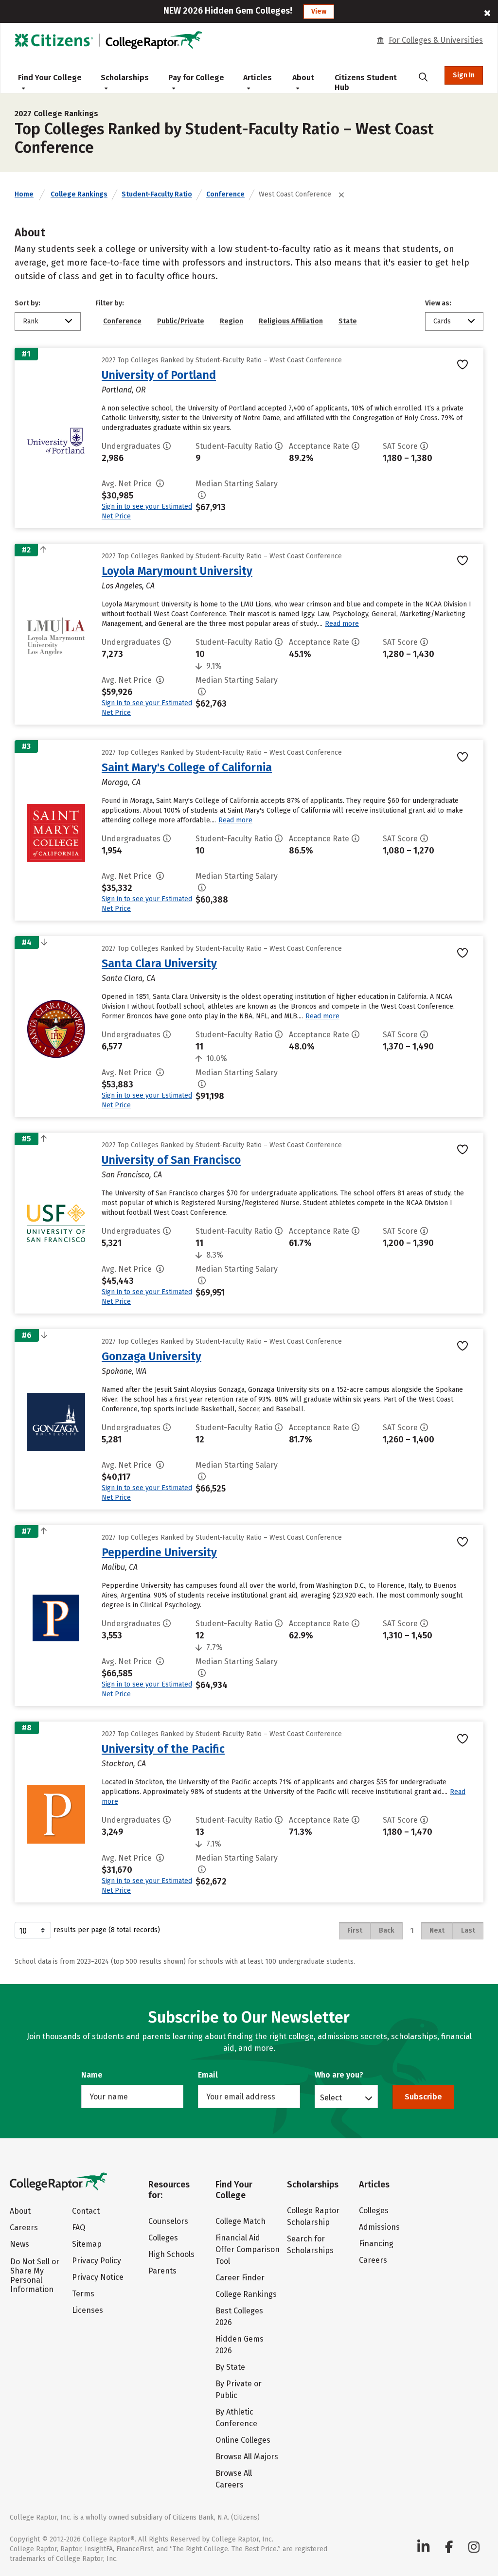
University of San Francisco (171, 1160)
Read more (342, 624)
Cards (442, 321)
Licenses (88, 2310)
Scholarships (125, 78)
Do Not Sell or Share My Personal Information (35, 2275)
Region (231, 321)
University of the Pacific (163, 1749)
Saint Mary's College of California (187, 767)
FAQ (79, 2228)
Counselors (168, 2221)
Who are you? (339, 2075)
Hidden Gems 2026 (240, 2345)
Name (92, 2075)
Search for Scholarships (310, 2245)
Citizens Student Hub (366, 82)
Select (331, 2097)
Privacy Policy (97, 2261)
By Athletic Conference (236, 2418)
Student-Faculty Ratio (157, 194)
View (319, 11)
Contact (86, 2211)
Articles (258, 78)
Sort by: (27, 303)
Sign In (464, 75)
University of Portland (159, 375)
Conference (225, 194)
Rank (31, 321)
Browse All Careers (234, 2479)
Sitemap (87, 2244)
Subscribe (423, 2097)
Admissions (379, 2227)
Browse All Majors (247, 2457)
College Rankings (79, 194)
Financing (376, 2244)
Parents (162, 2271)
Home (24, 194)
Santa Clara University (159, 963)
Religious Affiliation (291, 321)
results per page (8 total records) (107, 1930)
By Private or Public (239, 2389)
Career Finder (240, 2278)
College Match (240, 2221)
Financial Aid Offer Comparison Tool (248, 2249)
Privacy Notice (98, 2277)
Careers (24, 2228)
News (19, 2244)
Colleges (163, 2238)
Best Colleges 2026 (239, 2317)
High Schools (171, 2254)
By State (230, 2367)
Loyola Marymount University (177, 571)
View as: (438, 303)
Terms (83, 2294)
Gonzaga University (151, 1356)
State (348, 321)
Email (208, 2075)
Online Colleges (243, 2440)
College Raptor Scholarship (313, 2216)
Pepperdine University (159, 1552)
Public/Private (181, 321)
